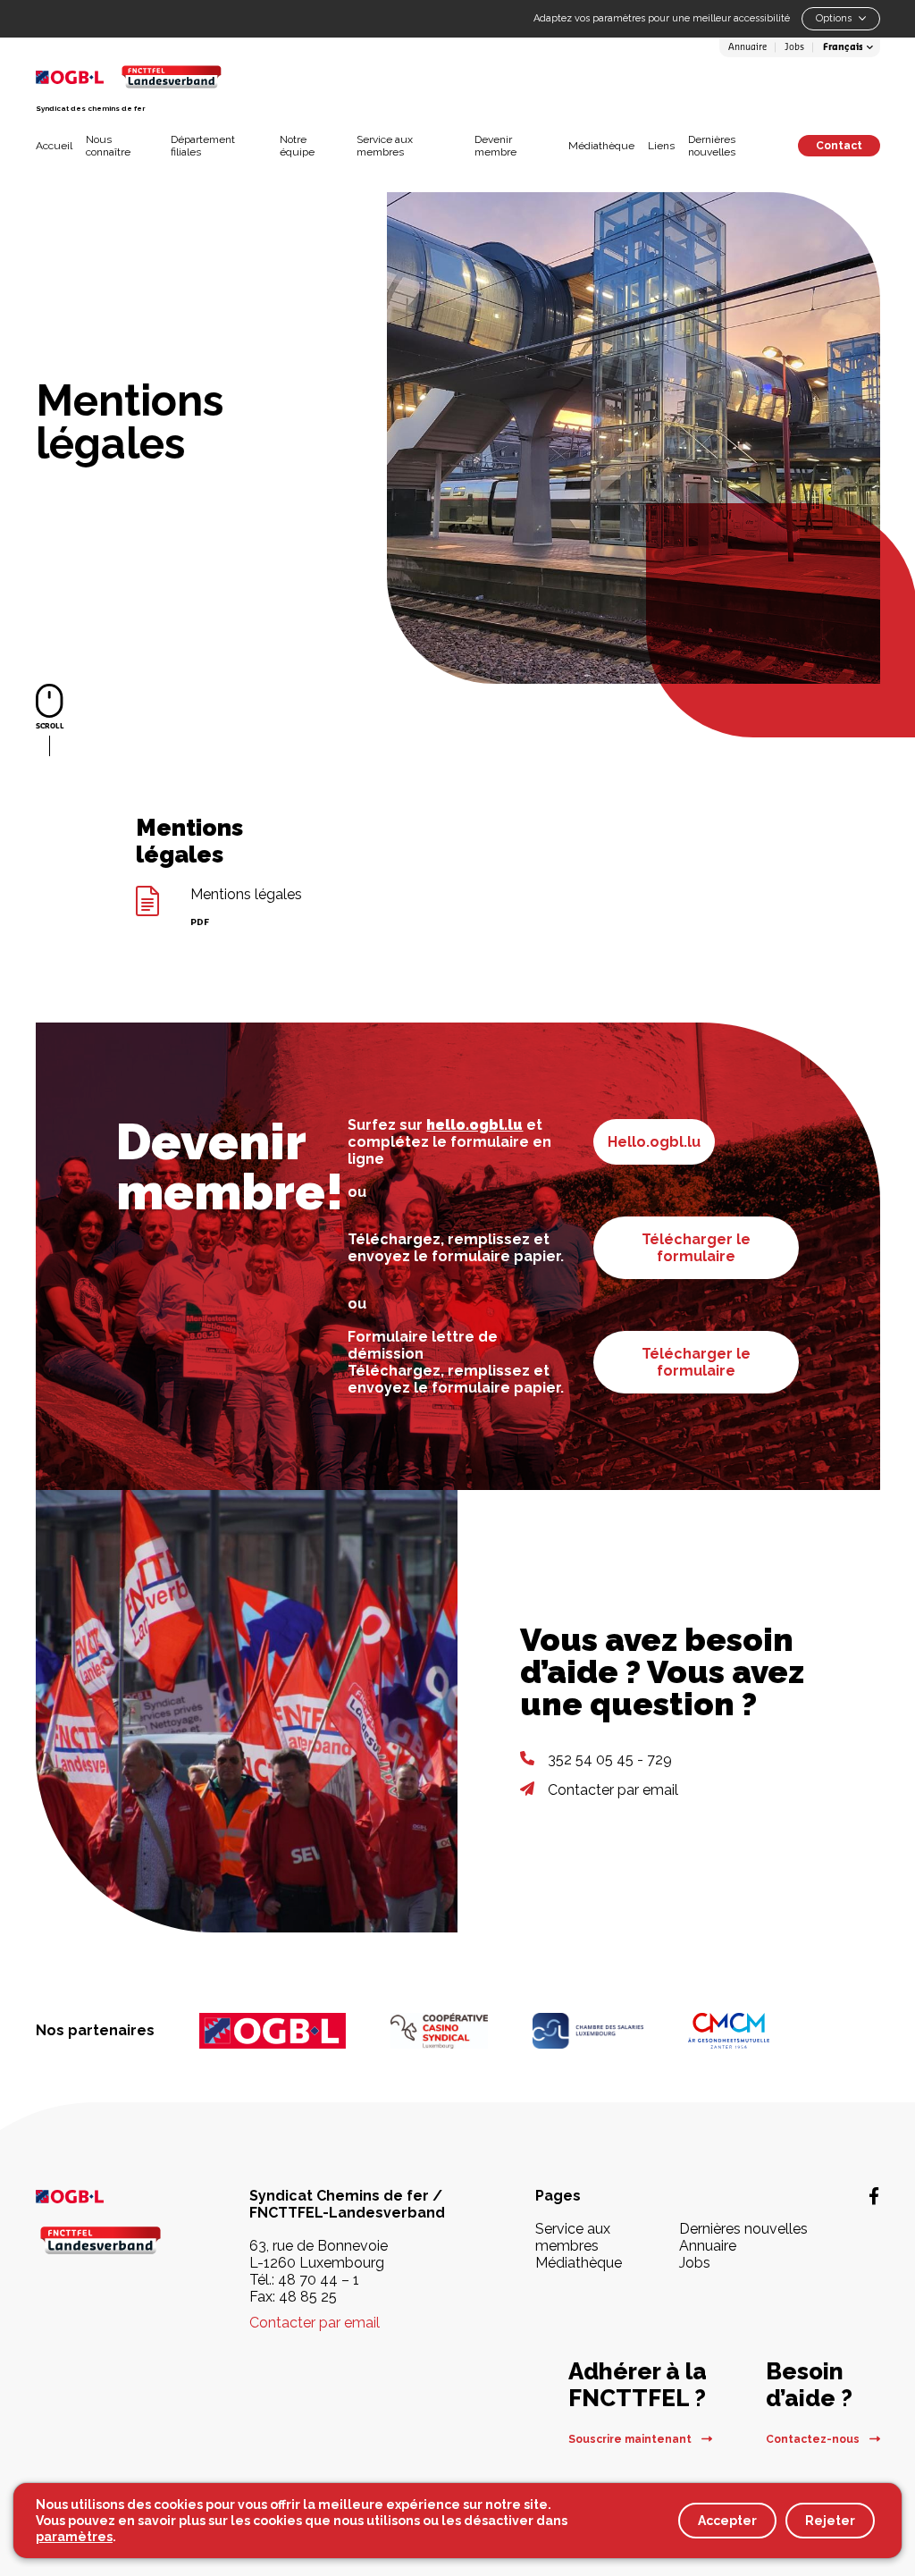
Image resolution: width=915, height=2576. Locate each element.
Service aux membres (385, 146)
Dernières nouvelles (712, 146)
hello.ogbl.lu (474, 1125)
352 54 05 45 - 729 (610, 1759)
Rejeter (830, 2521)
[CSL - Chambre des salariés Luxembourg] (588, 2031)
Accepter (727, 2521)
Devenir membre (495, 146)
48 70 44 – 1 (319, 2280)
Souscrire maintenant (631, 2439)
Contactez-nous (814, 2439)
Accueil (54, 146)
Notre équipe (297, 146)
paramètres (74, 2537)
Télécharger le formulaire (696, 1248)
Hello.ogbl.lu (654, 1142)
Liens (661, 146)
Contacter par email (613, 1790)
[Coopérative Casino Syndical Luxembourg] (439, 2031)
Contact (839, 146)
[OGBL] (273, 2031)
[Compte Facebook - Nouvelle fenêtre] (874, 2196)
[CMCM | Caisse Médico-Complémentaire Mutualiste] (729, 2031)
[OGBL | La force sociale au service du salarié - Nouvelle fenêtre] (101, 2196)
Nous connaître (108, 146)
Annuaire (747, 47)
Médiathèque (601, 146)
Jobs (794, 47)
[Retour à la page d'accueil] (171, 76)
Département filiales (203, 146)
